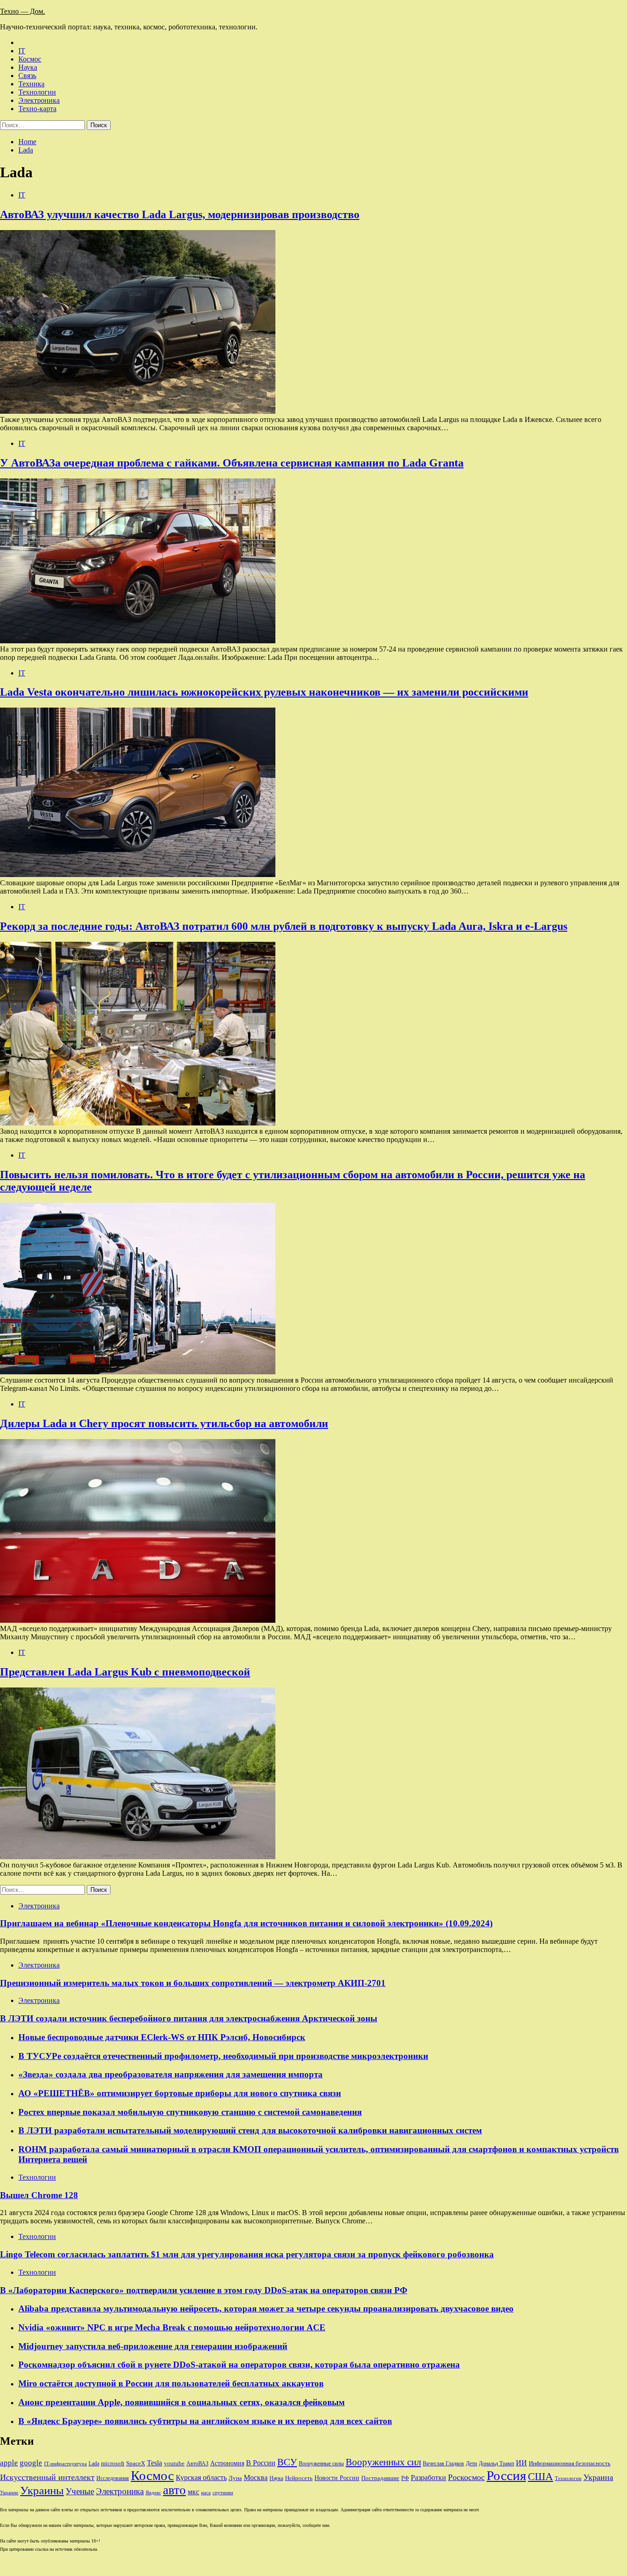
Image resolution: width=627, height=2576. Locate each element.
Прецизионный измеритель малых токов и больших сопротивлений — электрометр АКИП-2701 (193, 1983)
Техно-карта (37, 109)
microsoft (113, 2463)
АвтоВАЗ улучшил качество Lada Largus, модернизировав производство (180, 214)
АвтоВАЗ (197, 2464)
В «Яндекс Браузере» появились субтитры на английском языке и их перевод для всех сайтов (205, 2421)
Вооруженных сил (383, 2462)
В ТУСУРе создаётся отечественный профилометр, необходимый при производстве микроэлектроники (223, 2056)
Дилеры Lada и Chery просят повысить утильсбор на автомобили (164, 1423)
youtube (174, 2464)
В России (261, 2463)
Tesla (154, 2463)
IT (22, 51)
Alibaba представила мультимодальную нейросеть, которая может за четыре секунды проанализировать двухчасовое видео (266, 2309)
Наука (28, 67)
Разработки (428, 2478)
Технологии (37, 92)
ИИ (521, 2463)
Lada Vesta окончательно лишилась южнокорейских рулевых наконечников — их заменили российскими (264, 692)
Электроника (39, 100)
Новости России (337, 2478)
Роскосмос (466, 2477)
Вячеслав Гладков (443, 2464)
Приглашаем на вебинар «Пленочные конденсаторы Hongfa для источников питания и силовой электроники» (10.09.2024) (246, 1923)
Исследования (113, 2478)
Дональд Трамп (496, 2464)
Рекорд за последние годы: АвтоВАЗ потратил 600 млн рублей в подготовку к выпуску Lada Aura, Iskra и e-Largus (284, 926)
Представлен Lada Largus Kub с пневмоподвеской (125, 1672)
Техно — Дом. (22, 11)
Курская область (201, 2478)
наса (206, 2493)
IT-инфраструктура (65, 2464)
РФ (405, 2478)
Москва (256, 2478)
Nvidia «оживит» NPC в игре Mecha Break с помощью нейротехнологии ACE (172, 2327)
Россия (506, 2475)
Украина (598, 2477)
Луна (235, 2478)
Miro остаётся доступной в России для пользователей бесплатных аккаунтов (171, 2383)
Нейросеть (299, 2478)
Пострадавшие (380, 2478)
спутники (223, 2493)
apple (9, 2463)
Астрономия (227, 2463)
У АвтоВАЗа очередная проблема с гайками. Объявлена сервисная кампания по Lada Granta (232, 463)
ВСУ (287, 2462)
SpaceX (136, 2464)
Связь (27, 76)
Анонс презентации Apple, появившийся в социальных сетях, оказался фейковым (182, 2402)
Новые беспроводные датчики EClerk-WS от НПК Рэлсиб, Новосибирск (162, 2037)
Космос (30, 59)
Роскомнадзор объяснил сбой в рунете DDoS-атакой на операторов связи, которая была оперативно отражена (239, 2365)
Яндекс (153, 2493)
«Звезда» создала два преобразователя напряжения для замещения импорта (171, 2074)
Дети (471, 2464)
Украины (42, 2490)
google (31, 2463)
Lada (94, 2464)
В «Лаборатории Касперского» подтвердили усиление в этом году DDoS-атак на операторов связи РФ (204, 2290)
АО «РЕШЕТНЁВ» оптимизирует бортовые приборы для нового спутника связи (180, 2093)
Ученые (80, 2491)
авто (174, 2490)
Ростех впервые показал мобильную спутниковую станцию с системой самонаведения (190, 2112)
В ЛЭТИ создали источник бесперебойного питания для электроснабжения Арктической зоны (189, 2018)
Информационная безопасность (570, 2464)
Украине (9, 2493)
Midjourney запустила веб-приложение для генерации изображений (153, 2346)
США (540, 2477)
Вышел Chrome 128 (39, 2195)
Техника (31, 84)
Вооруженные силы (321, 2464)
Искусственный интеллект (47, 2477)
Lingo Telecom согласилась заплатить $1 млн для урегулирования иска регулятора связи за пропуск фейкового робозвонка (247, 2254)
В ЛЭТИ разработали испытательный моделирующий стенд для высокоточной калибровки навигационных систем (250, 2130)
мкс (193, 2492)
